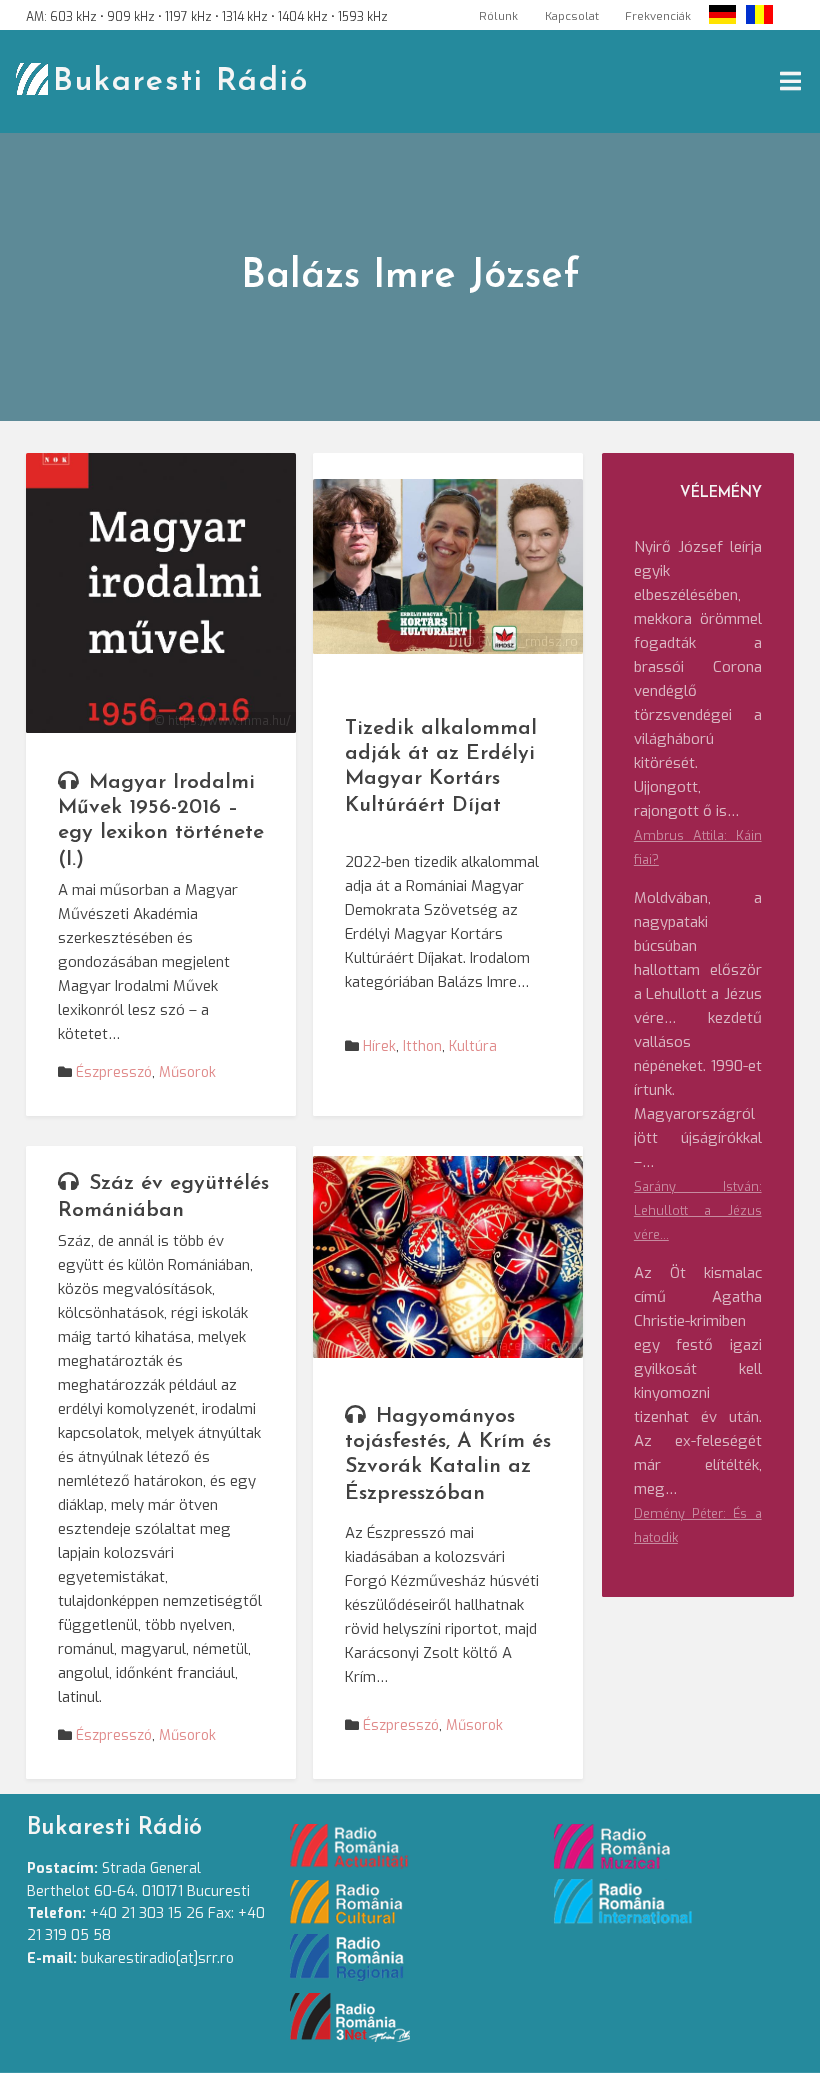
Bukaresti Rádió (181, 82)
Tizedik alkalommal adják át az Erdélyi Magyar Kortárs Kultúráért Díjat (441, 767)
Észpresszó (114, 1072)
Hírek (379, 1046)
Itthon (422, 1046)
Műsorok (187, 1072)
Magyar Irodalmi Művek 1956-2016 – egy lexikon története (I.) (161, 821)
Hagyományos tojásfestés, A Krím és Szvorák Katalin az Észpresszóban (448, 1455)
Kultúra (473, 1046)
